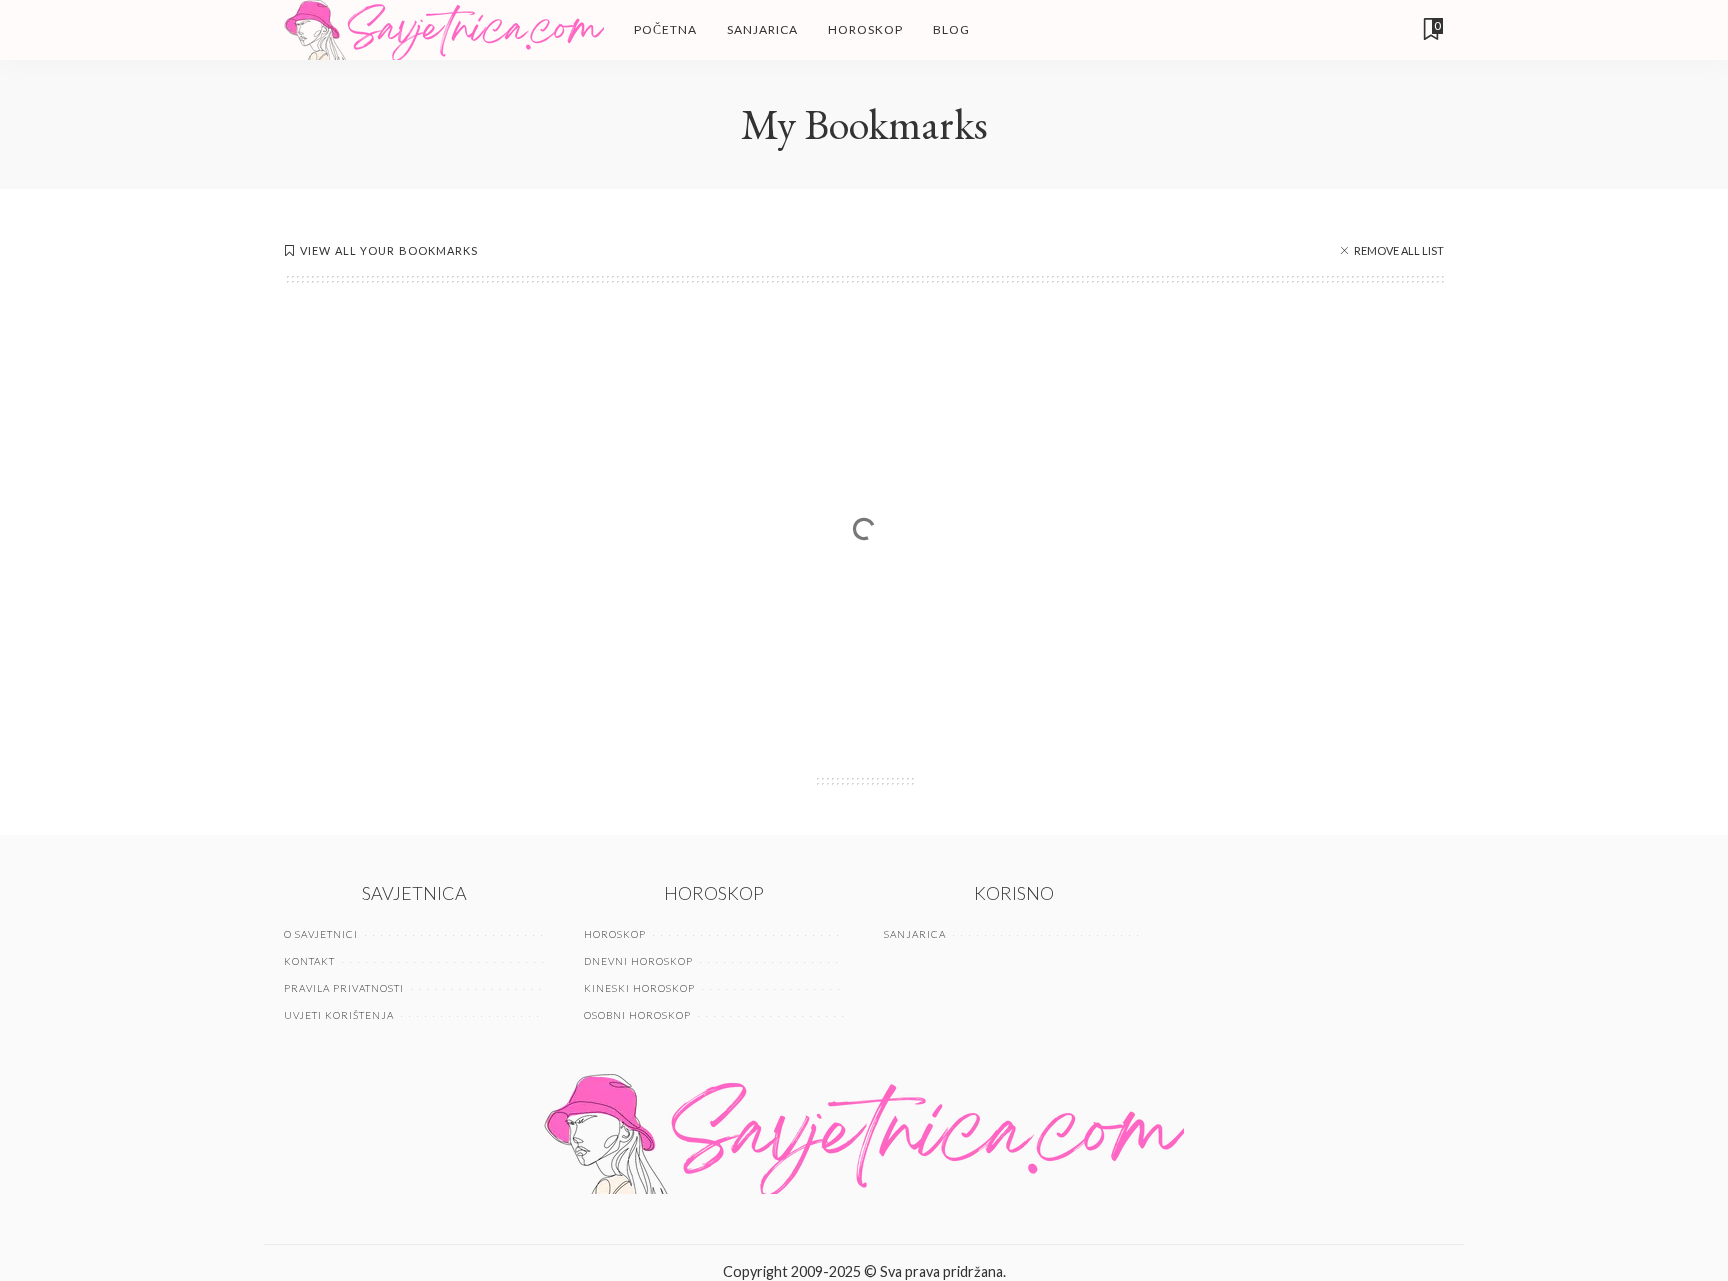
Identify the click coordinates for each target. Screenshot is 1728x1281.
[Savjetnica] (444, 30)
